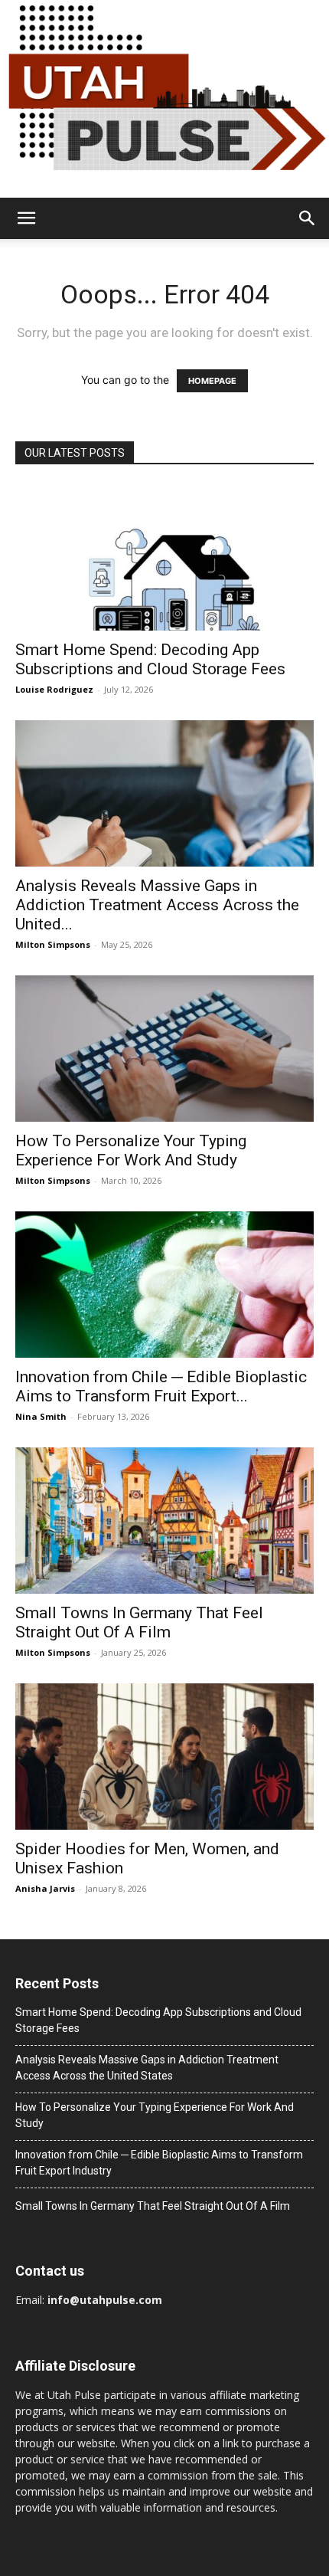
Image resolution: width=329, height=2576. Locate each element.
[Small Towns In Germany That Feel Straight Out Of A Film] (164, 1521)
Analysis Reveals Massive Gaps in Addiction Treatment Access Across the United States (147, 2068)
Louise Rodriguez (54, 689)
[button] (26, 218)
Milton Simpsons (53, 944)
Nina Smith (41, 1416)
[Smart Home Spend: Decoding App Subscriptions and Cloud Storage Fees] (164, 557)
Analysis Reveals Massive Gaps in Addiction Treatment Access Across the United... (157, 905)
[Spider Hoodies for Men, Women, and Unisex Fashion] (164, 1757)
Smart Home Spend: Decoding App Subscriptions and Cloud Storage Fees (150, 659)
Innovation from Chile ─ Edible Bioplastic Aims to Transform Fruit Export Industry (159, 2163)
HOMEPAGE (212, 381)
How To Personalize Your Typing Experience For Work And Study (131, 1150)
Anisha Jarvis (45, 1888)
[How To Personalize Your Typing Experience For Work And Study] (164, 1049)
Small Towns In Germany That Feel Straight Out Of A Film (139, 1622)
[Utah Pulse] (164, 99)
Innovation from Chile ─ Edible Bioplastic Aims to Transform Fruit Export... (161, 1386)
